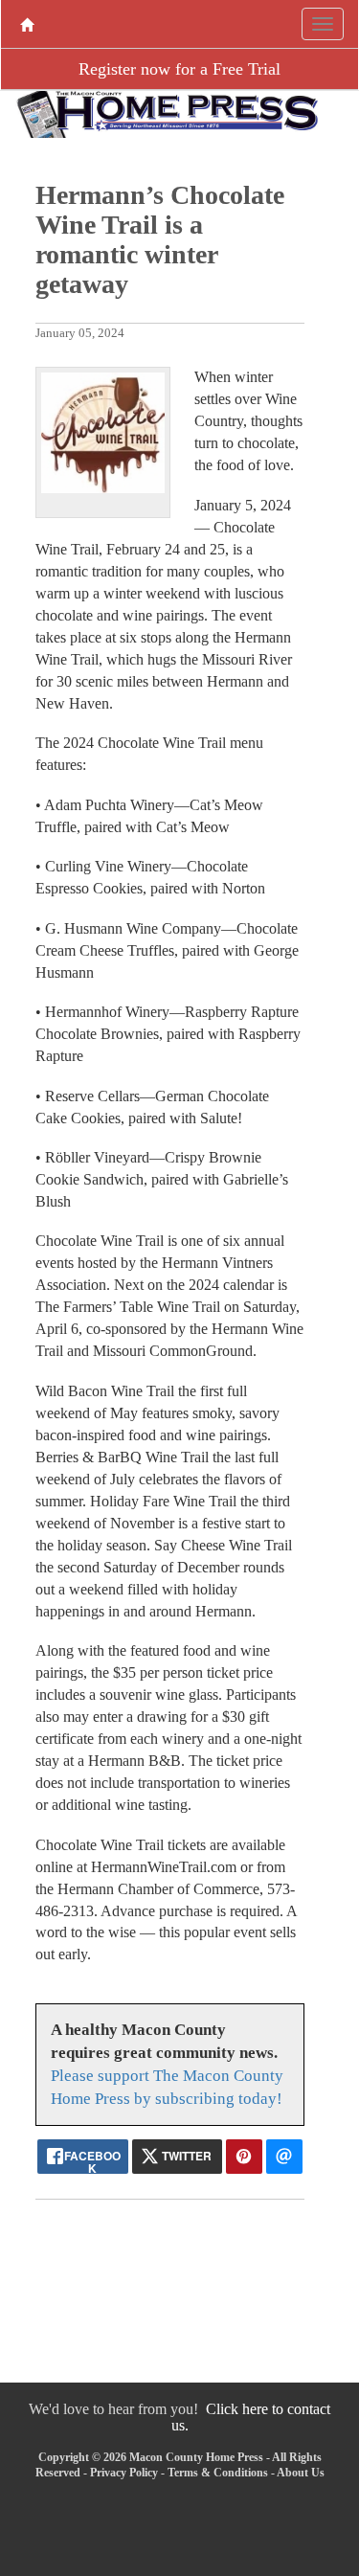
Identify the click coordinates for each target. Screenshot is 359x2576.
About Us (301, 2473)
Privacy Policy (124, 2473)
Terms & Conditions (218, 2473)
